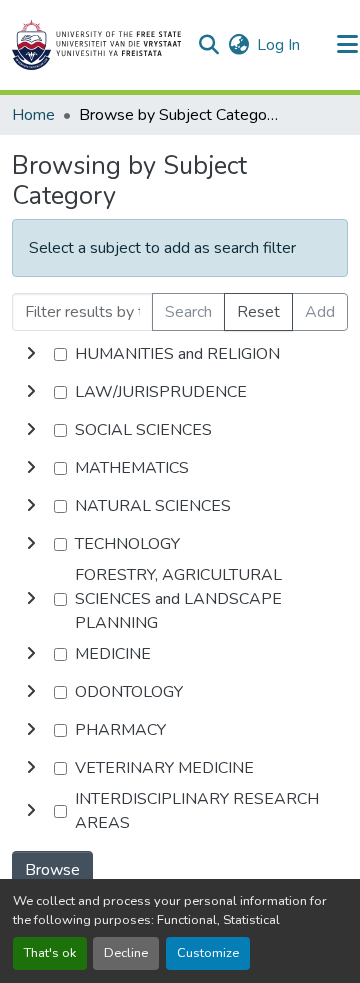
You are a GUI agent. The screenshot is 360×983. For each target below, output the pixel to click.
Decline (126, 953)
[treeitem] (180, 392)
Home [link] (33, 115)
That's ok (50, 953)
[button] (96, 45)
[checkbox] (60, 354)
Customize (208, 953)
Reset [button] (258, 312)
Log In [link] (278, 45)
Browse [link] (52, 870)
